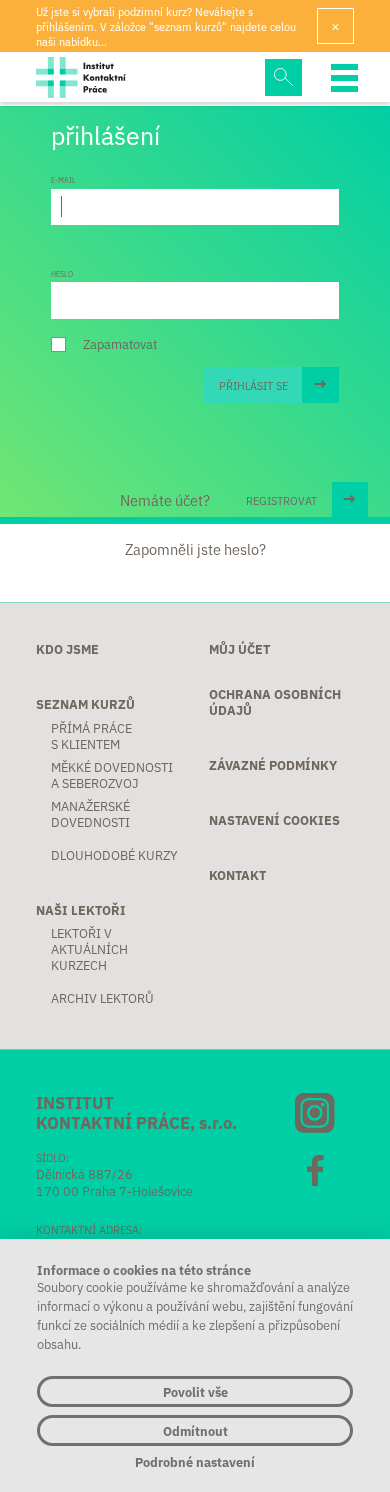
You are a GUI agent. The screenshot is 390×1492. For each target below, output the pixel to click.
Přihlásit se (253, 385)
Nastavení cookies (274, 820)
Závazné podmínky (273, 765)
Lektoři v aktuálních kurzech (89, 949)
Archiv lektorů (102, 998)
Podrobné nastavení (195, 1461)
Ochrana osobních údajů (275, 702)
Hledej (283, 77)
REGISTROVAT (281, 500)
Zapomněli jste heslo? (195, 549)
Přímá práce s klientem (91, 736)
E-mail (63, 180)
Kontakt (237, 875)
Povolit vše (195, 1391)
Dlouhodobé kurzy (114, 855)
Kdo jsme (67, 649)
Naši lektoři (81, 910)
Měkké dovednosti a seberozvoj (112, 775)
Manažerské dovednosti (90, 814)
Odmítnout (195, 1430)
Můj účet (239, 649)
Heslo (62, 274)
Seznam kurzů (85, 704)
